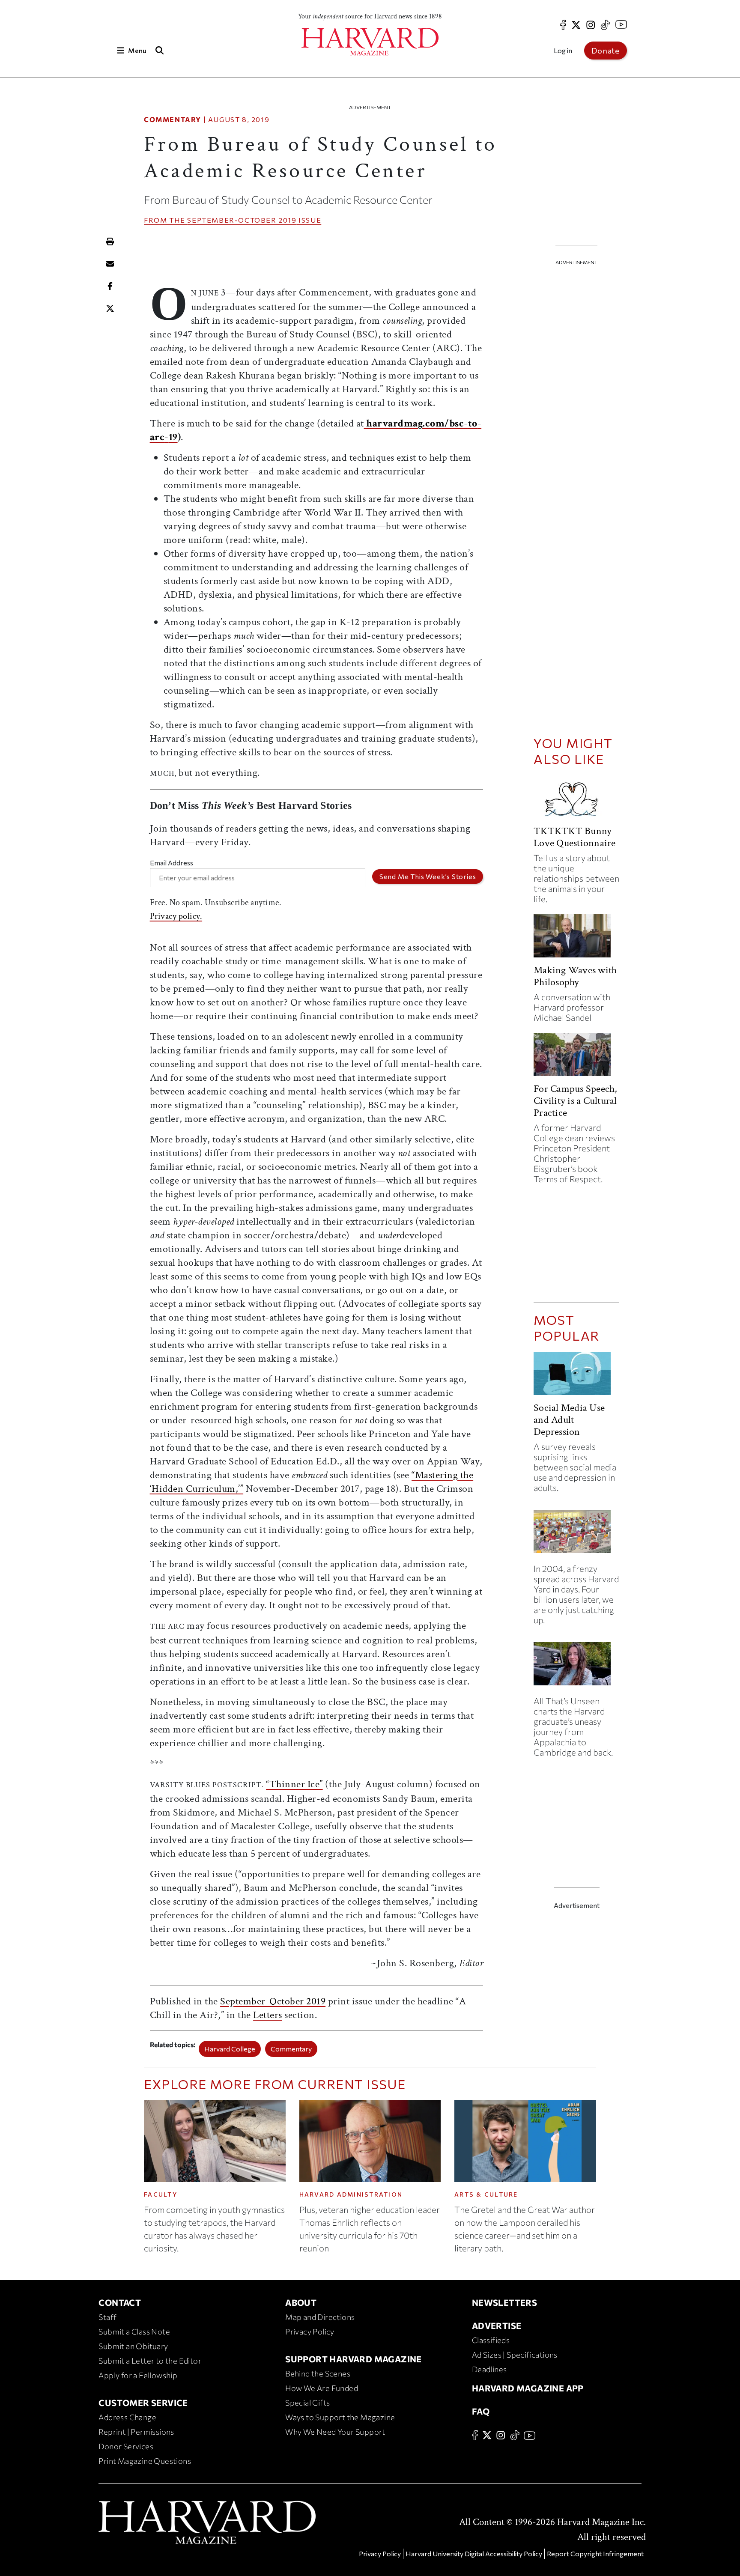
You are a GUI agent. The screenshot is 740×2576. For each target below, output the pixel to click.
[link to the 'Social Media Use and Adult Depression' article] (576, 1377)
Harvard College (230, 2049)
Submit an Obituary (133, 2346)
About (301, 2302)
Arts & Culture (486, 2194)
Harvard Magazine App (528, 2388)
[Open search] (159, 50)
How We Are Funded (322, 2388)
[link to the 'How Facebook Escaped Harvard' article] (576, 1535)
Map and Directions (320, 2317)
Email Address (172, 863)
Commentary (173, 119)
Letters (268, 2015)
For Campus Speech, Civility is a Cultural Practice (575, 1101)
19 (173, 437)
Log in (563, 50)
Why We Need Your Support (335, 2432)
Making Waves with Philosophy (575, 976)
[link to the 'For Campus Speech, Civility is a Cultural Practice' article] (576, 1058)
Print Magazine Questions (145, 2461)
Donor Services (126, 2446)
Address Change (127, 2417)
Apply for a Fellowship (138, 2375)
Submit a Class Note (134, 2332)
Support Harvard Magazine (354, 2359)
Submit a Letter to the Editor (150, 2361)
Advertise (497, 2326)
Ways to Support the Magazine (340, 2417)
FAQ (481, 2411)
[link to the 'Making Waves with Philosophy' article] (576, 939)
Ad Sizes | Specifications (515, 2355)
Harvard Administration (351, 2194)
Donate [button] (606, 51)
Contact (120, 2302)
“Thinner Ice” (294, 1784)
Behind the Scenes (318, 2373)
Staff (107, 2317)
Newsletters (504, 2302)
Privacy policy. (176, 916)
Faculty (161, 2194)
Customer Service (143, 2403)
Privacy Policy (310, 2332)
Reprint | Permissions (136, 2432)
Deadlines (489, 2369)
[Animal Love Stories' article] (576, 800)
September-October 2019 (242, 220)
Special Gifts (307, 2403)
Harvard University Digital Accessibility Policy (474, 2554)
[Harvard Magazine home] (370, 42)
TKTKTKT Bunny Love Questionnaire (574, 837)
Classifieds (491, 2340)
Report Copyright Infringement (595, 2554)
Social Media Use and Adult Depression (569, 1420)
